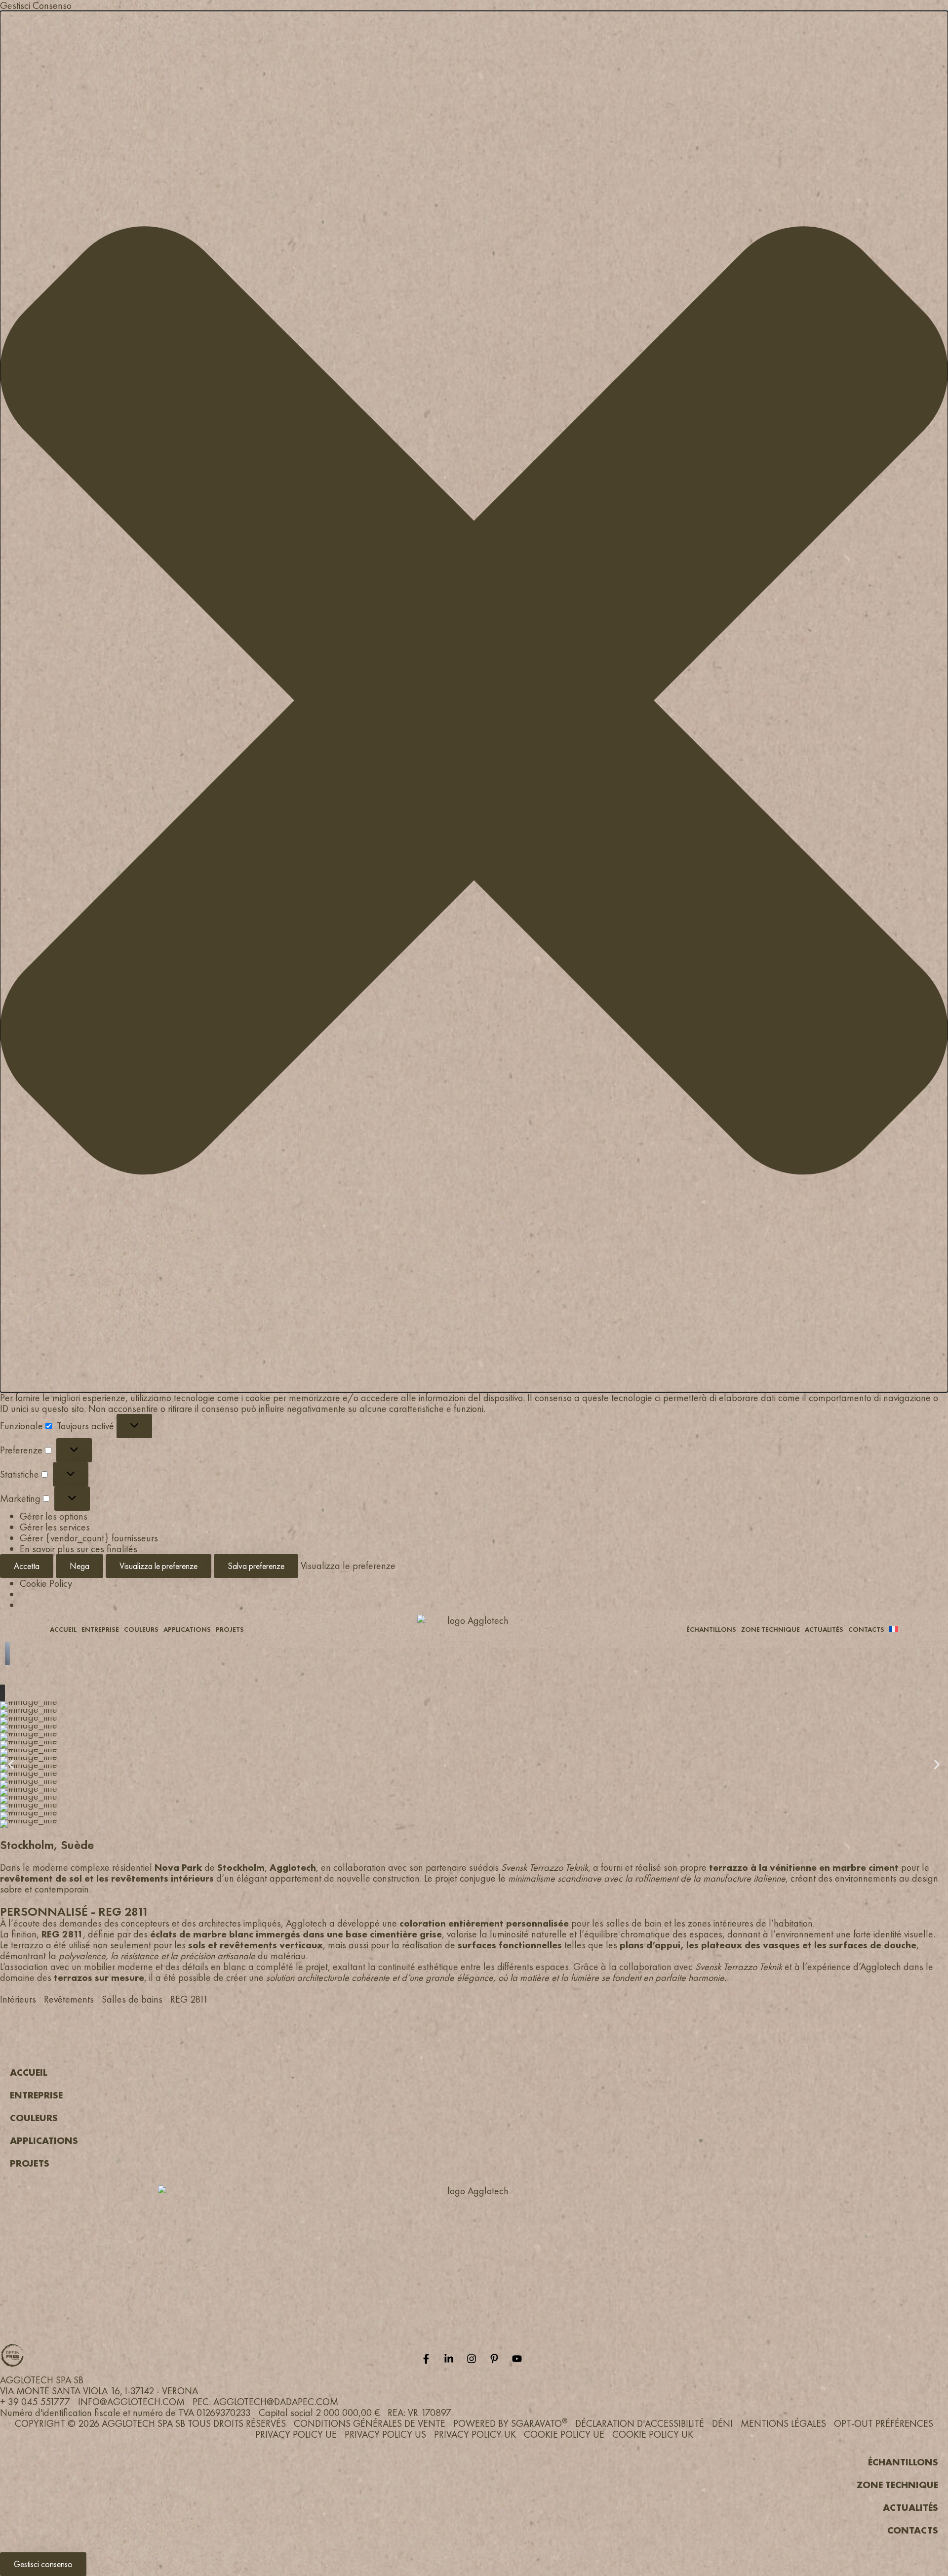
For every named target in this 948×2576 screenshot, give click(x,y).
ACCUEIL (63, 1629)
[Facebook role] (429, 2359)
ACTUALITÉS (824, 1629)
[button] (474, 702)
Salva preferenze (256, 1566)
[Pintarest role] (497, 2359)
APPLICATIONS (187, 1629)
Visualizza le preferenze (158, 1566)
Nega (79, 1566)
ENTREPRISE (100, 1629)
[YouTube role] (519, 2359)
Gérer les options (54, 1516)
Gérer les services (55, 1527)
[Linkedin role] (451, 2359)
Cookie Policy (46, 1583)
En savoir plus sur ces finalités (79, 1549)
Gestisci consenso (43, 2564)
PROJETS (230, 1629)
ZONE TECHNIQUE (770, 1629)
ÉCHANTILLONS (711, 1629)
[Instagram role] (474, 2359)
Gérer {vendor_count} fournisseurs (89, 1538)
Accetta (27, 1566)
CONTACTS (866, 1629)
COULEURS (141, 1629)
